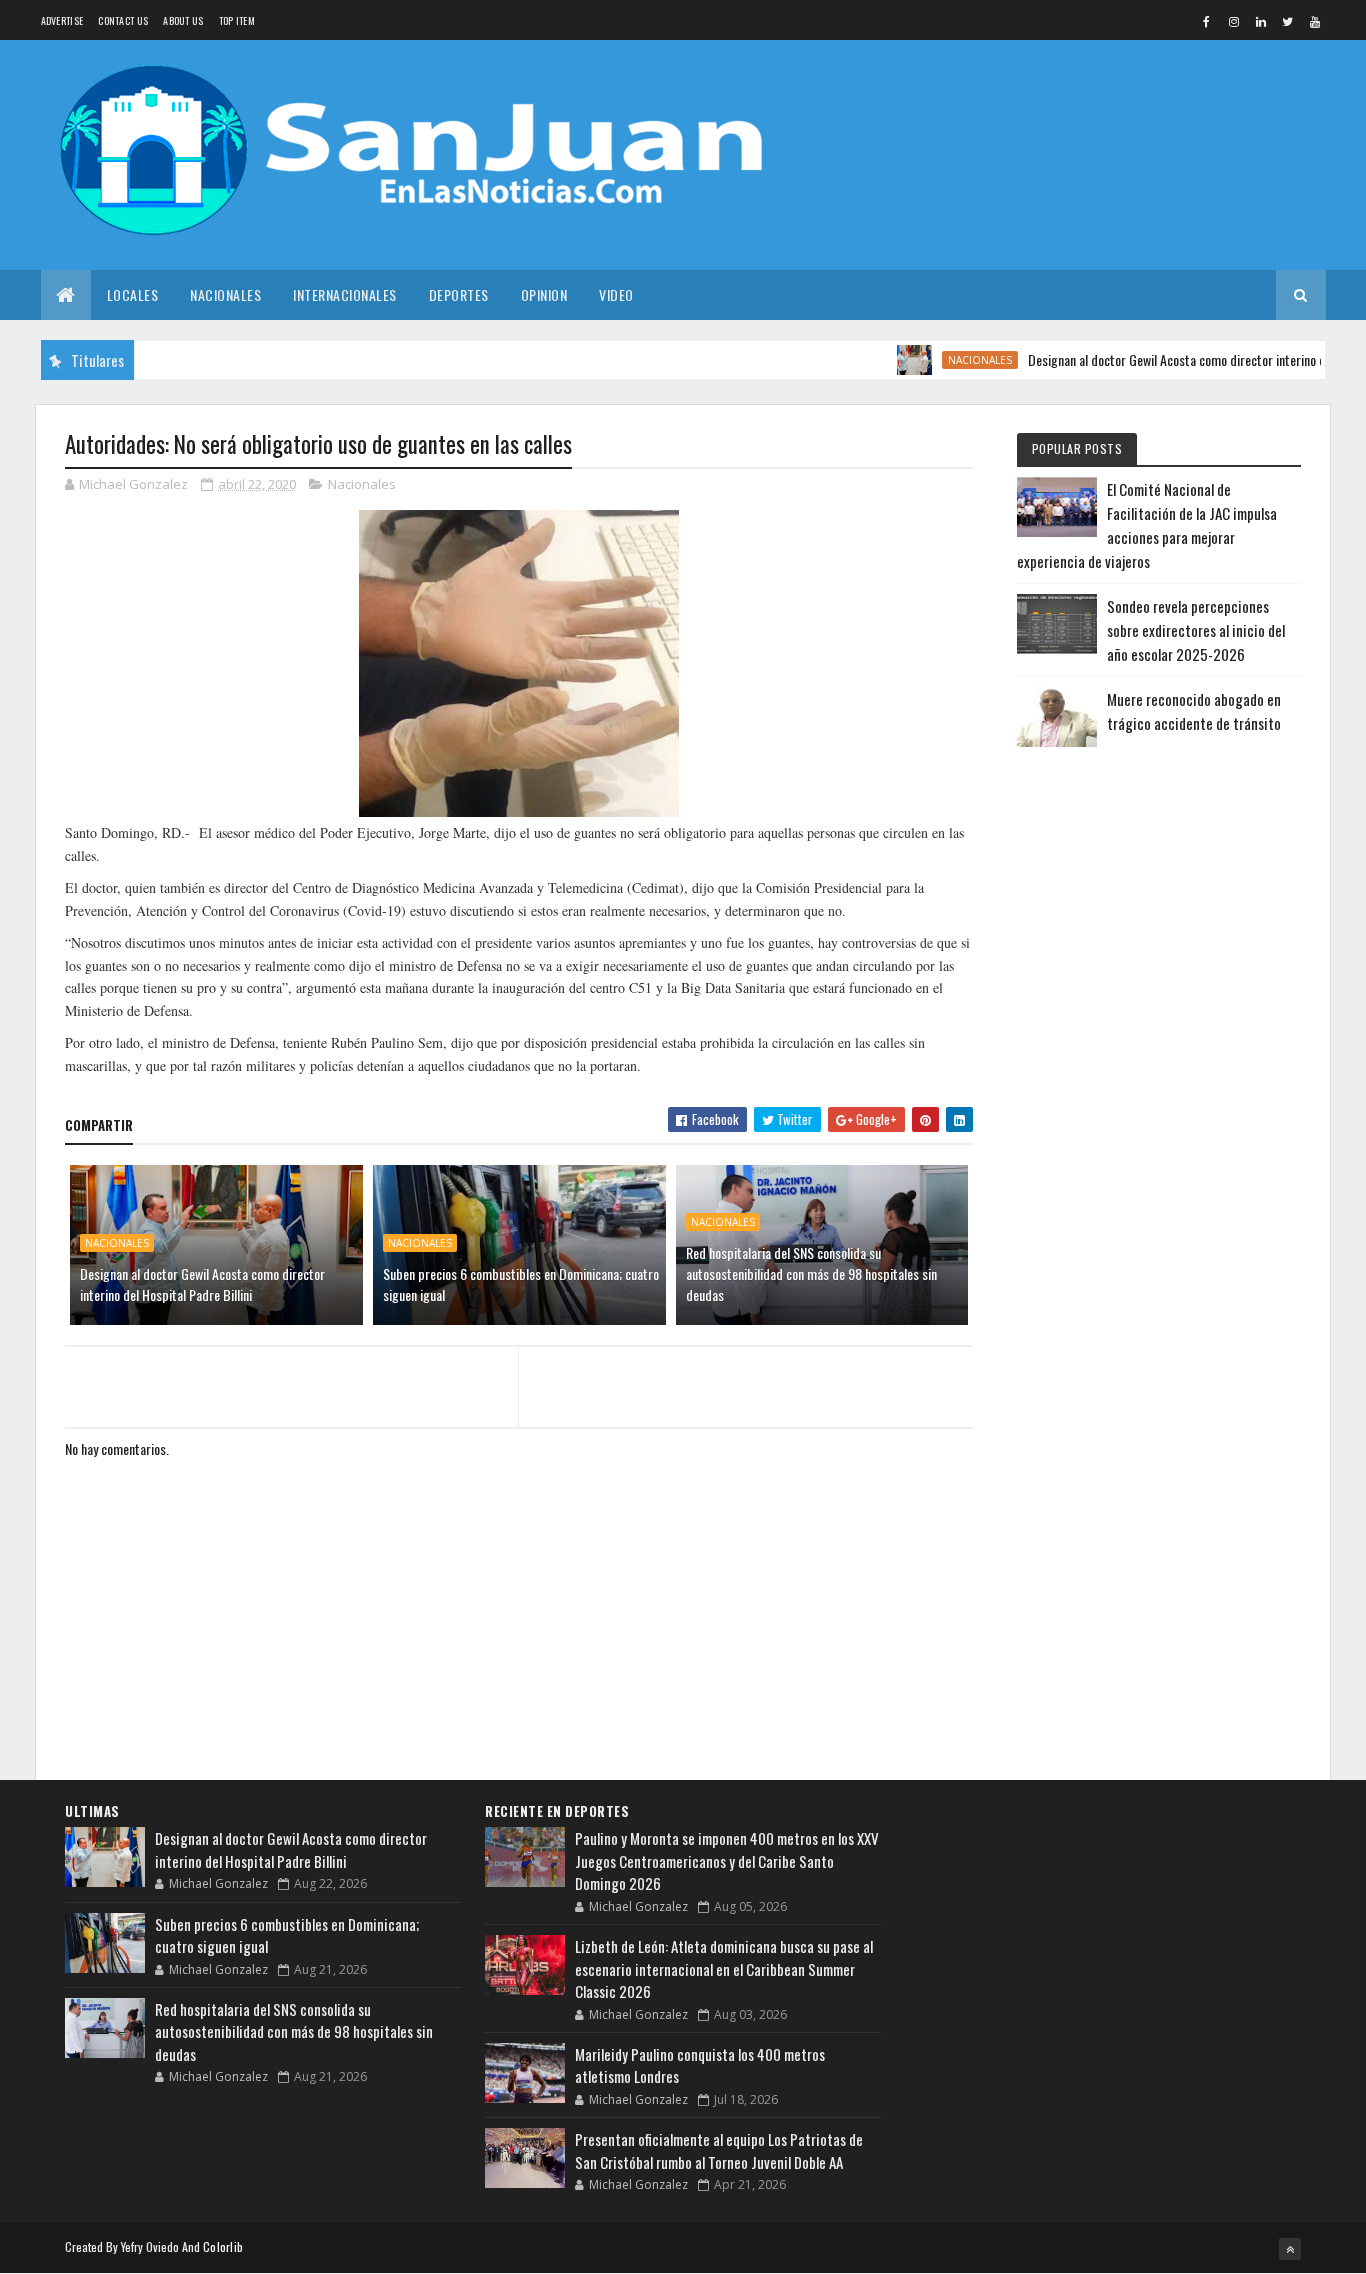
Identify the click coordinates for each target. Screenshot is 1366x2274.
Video (616, 294)
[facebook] (1207, 21)
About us (183, 20)
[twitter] (1288, 21)
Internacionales (345, 294)
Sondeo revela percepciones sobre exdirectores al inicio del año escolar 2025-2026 (1196, 630)
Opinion (544, 294)
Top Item (237, 20)
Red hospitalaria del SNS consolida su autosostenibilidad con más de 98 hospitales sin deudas (811, 1273)
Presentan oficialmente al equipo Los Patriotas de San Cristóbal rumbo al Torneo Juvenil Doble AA (719, 2150)
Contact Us (123, 20)
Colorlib (223, 2246)
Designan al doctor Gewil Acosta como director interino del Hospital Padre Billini (202, 1284)
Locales (133, 294)
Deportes (459, 294)
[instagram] (1234, 21)
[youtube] (1315, 21)
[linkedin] (1261, 21)
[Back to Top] (1290, 2249)
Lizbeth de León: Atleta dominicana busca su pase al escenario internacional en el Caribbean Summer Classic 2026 (724, 1968)
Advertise (62, 20)
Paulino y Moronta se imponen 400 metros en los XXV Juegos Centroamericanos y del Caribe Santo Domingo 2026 (727, 1860)
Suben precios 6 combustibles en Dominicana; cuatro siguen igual (521, 1284)
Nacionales (225, 294)
